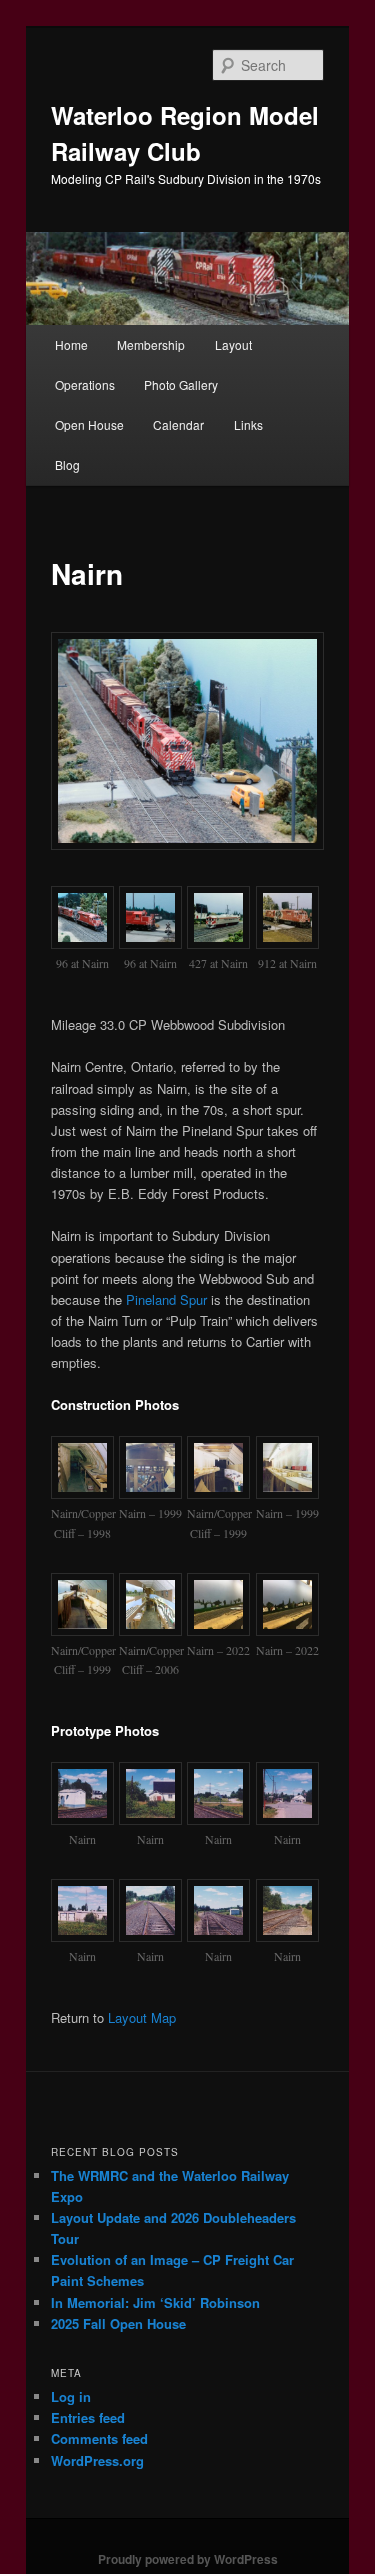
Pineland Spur (166, 1299)
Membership (151, 344)
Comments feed (99, 2438)
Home (71, 344)
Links (248, 424)
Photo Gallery (181, 384)
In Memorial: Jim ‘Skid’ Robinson (155, 2302)
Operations (85, 384)
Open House (89, 424)
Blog (67, 464)
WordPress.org (97, 2460)
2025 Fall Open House (118, 2323)
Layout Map (142, 2017)
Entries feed (88, 2417)
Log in (71, 2396)
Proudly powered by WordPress (188, 2559)
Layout (233, 344)
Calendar (178, 424)
